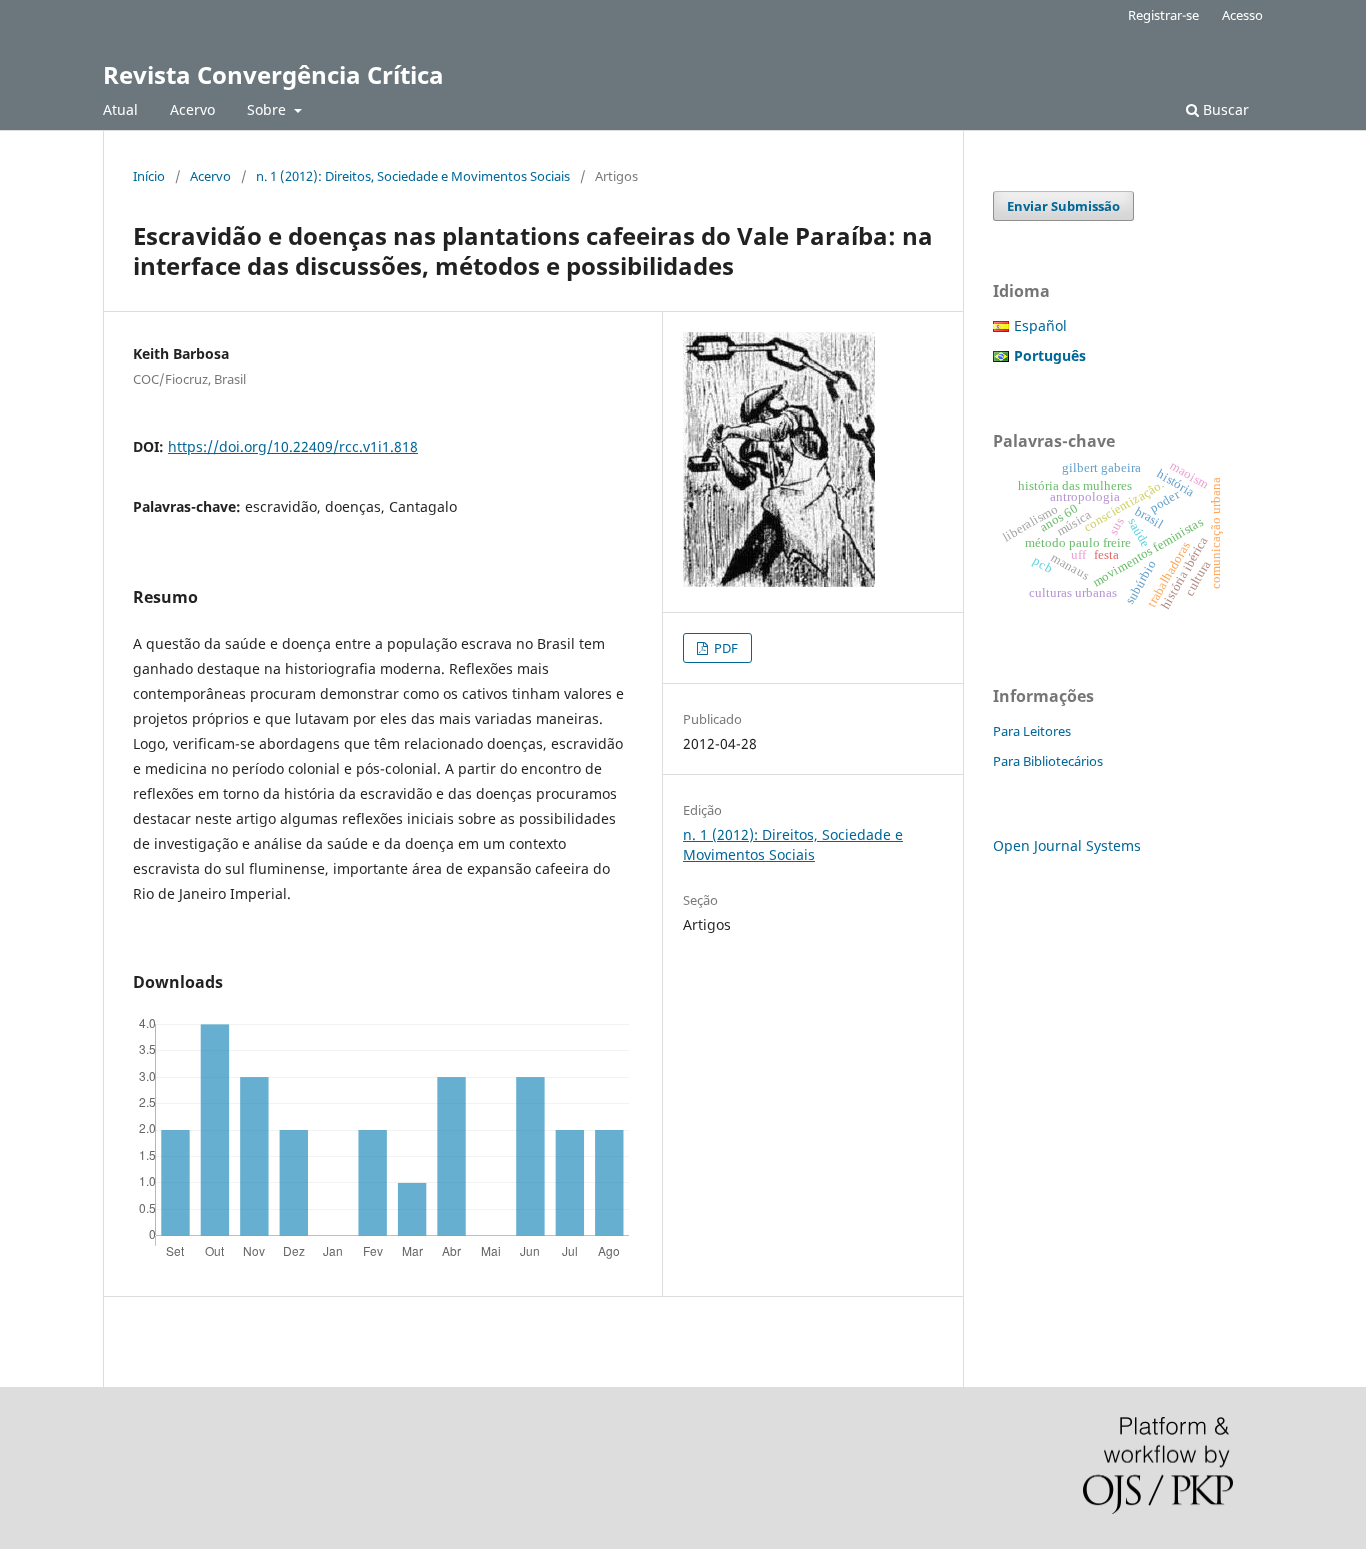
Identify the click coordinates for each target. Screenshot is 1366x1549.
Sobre (268, 109)
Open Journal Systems (1067, 845)
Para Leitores (1032, 731)
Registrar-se (1163, 15)
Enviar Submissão (1063, 206)
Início (149, 176)
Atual (120, 109)
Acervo (192, 109)
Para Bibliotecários (1048, 761)
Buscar (1224, 109)
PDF (724, 648)
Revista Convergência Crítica (273, 74)
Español (1040, 325)
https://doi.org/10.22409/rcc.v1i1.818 (293, 446)
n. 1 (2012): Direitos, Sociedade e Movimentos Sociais (413, 176)
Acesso (1242, 15)
